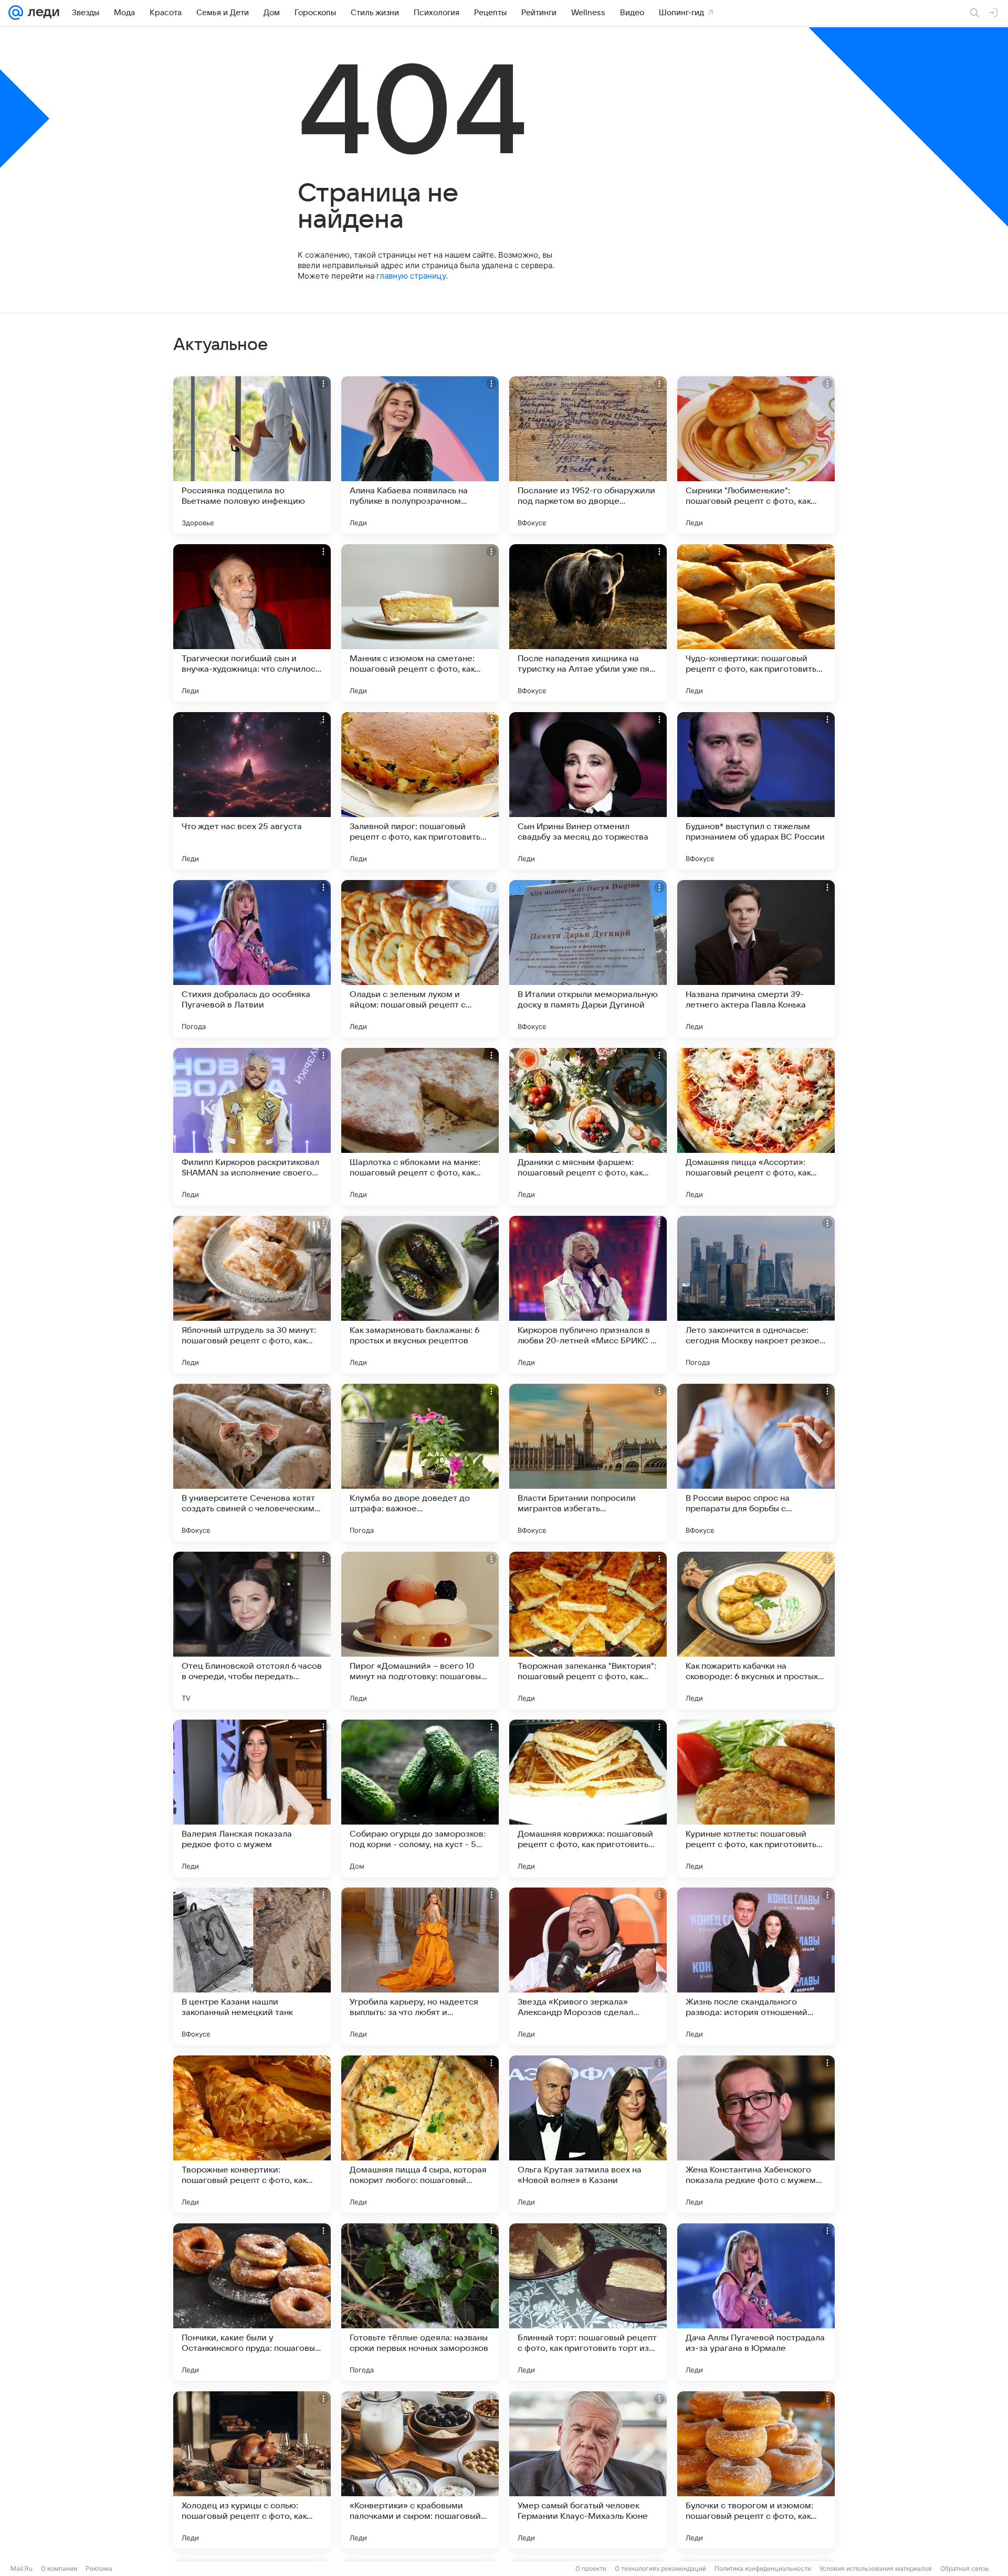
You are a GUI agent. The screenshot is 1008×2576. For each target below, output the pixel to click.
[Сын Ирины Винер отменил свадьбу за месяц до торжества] (588, 791)
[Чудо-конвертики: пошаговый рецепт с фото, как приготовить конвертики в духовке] (756, 623)
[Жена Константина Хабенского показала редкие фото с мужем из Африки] (756, 2134)
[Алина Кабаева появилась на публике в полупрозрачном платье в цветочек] (420, 455)
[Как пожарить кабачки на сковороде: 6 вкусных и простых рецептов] (756, 1630)
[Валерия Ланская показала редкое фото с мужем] (252, 1798)
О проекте (591, 2568)
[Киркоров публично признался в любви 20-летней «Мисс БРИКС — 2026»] (588, 1295)
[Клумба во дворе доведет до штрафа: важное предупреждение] (420, 1462)
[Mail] (16, 13)
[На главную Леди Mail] (41, 13)
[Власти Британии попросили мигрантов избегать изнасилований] (588, 1462)
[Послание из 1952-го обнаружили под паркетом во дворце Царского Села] (588, 455)
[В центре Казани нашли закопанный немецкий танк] (252, 1966)
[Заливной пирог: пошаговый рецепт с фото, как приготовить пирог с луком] (420, 791)
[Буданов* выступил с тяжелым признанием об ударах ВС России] (756, 791)
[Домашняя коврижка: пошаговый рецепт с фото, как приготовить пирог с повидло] (588, 1798)
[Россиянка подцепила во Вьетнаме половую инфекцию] (252, 455)
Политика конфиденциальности (763, 2568)
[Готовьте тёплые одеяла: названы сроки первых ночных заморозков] (420, 2302)
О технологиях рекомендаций (660, 2568)
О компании (59, 2568)
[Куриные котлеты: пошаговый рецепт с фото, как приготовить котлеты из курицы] (756, 1798)
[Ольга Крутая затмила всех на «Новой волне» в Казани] (588, 2134)
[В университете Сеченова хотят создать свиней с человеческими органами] (252, 1462)
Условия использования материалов (876, 2568)
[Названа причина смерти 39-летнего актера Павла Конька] (756, 959)
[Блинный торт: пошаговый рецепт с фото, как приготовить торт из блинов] (588, 2302)
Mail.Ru (22, 2568)
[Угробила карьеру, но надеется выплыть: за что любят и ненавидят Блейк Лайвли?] (420, 1966)
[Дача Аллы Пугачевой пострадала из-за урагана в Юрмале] (756, 2302)
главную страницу (411, 276)
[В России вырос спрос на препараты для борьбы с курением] (756, 1462)
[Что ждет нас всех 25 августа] (252, 791)
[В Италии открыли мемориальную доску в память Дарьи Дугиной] (588, 959)
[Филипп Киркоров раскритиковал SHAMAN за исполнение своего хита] (252, 1127)
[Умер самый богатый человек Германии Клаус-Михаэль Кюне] (588, 2470)
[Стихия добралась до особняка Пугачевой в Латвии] (252, 959)
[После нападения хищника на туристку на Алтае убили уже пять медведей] (588, 623)
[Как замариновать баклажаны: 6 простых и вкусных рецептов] (420, 1295)
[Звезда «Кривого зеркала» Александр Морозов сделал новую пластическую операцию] (588, 1966)
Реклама (99, 2568)
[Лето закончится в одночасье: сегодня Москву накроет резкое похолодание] (756, 1295)
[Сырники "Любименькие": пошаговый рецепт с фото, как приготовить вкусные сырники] (756, 455)
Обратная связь (965, 2568)
